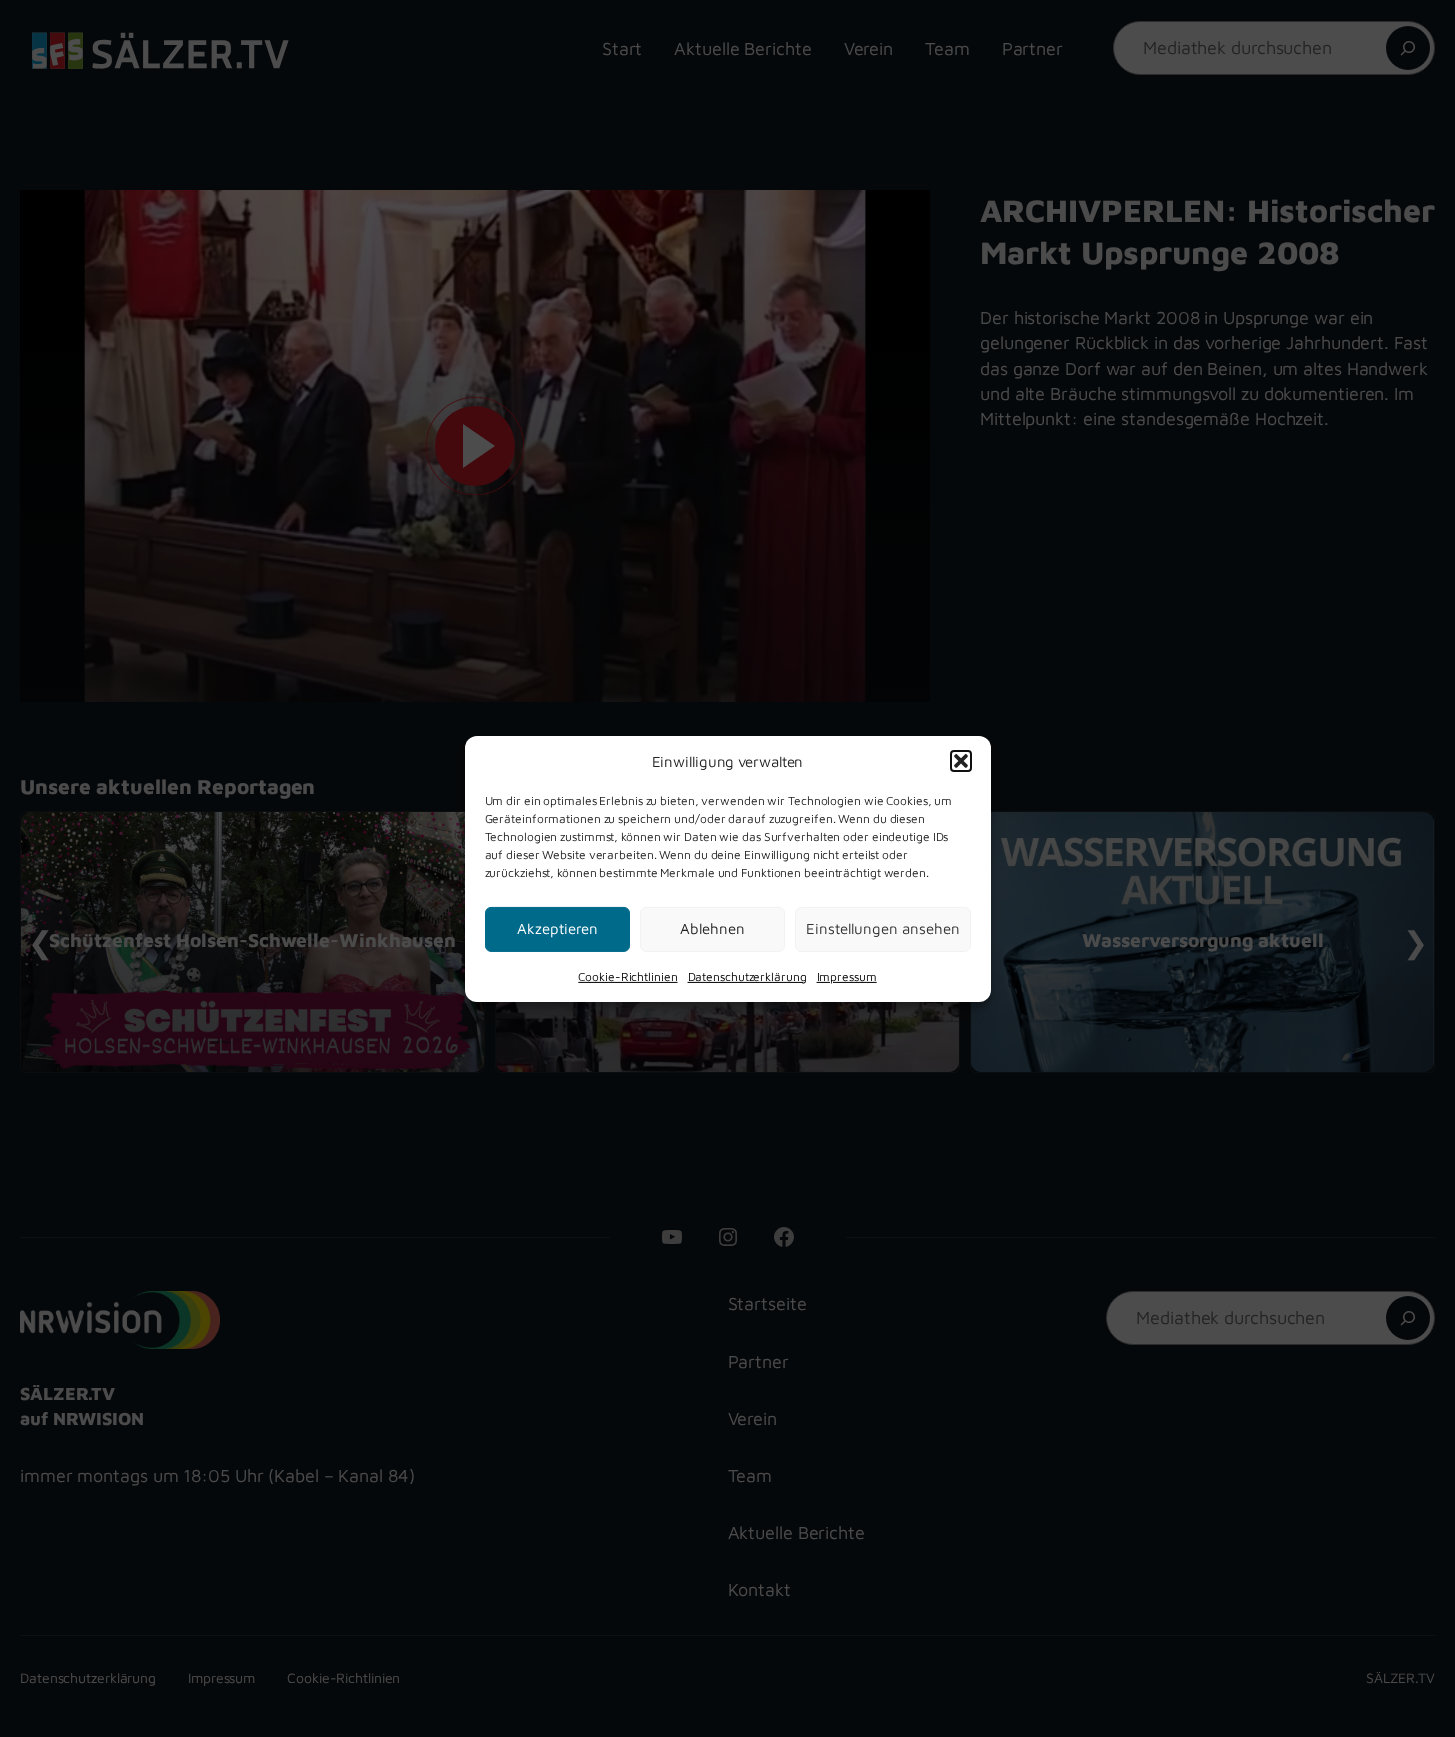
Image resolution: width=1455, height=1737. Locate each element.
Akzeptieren (557, 928)
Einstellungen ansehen (883, 928)
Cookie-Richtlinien (627, 975)
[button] (961, 761)
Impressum (847, 975)
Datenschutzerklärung (747, 975)
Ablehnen (712, 928)
